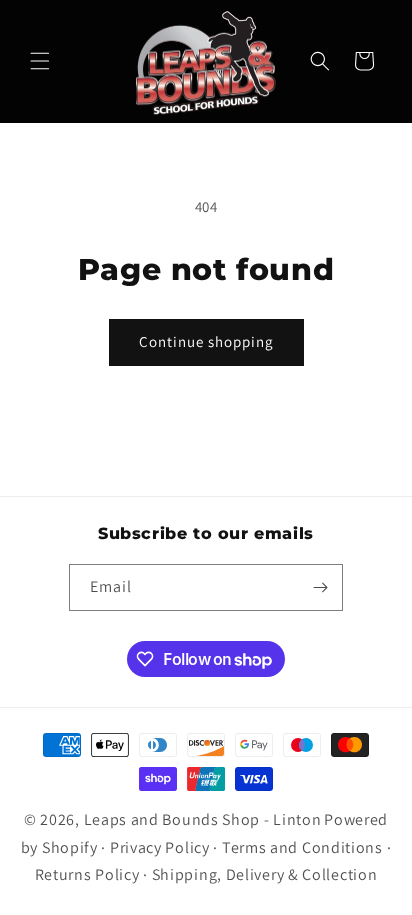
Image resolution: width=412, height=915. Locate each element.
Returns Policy (87, 874)
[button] (40, 61)
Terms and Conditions (302, 847)
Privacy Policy (160, 847)
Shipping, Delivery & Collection (265, 874)
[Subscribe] (320, 587)
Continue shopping (206, 341)
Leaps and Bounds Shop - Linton (203, 819)
